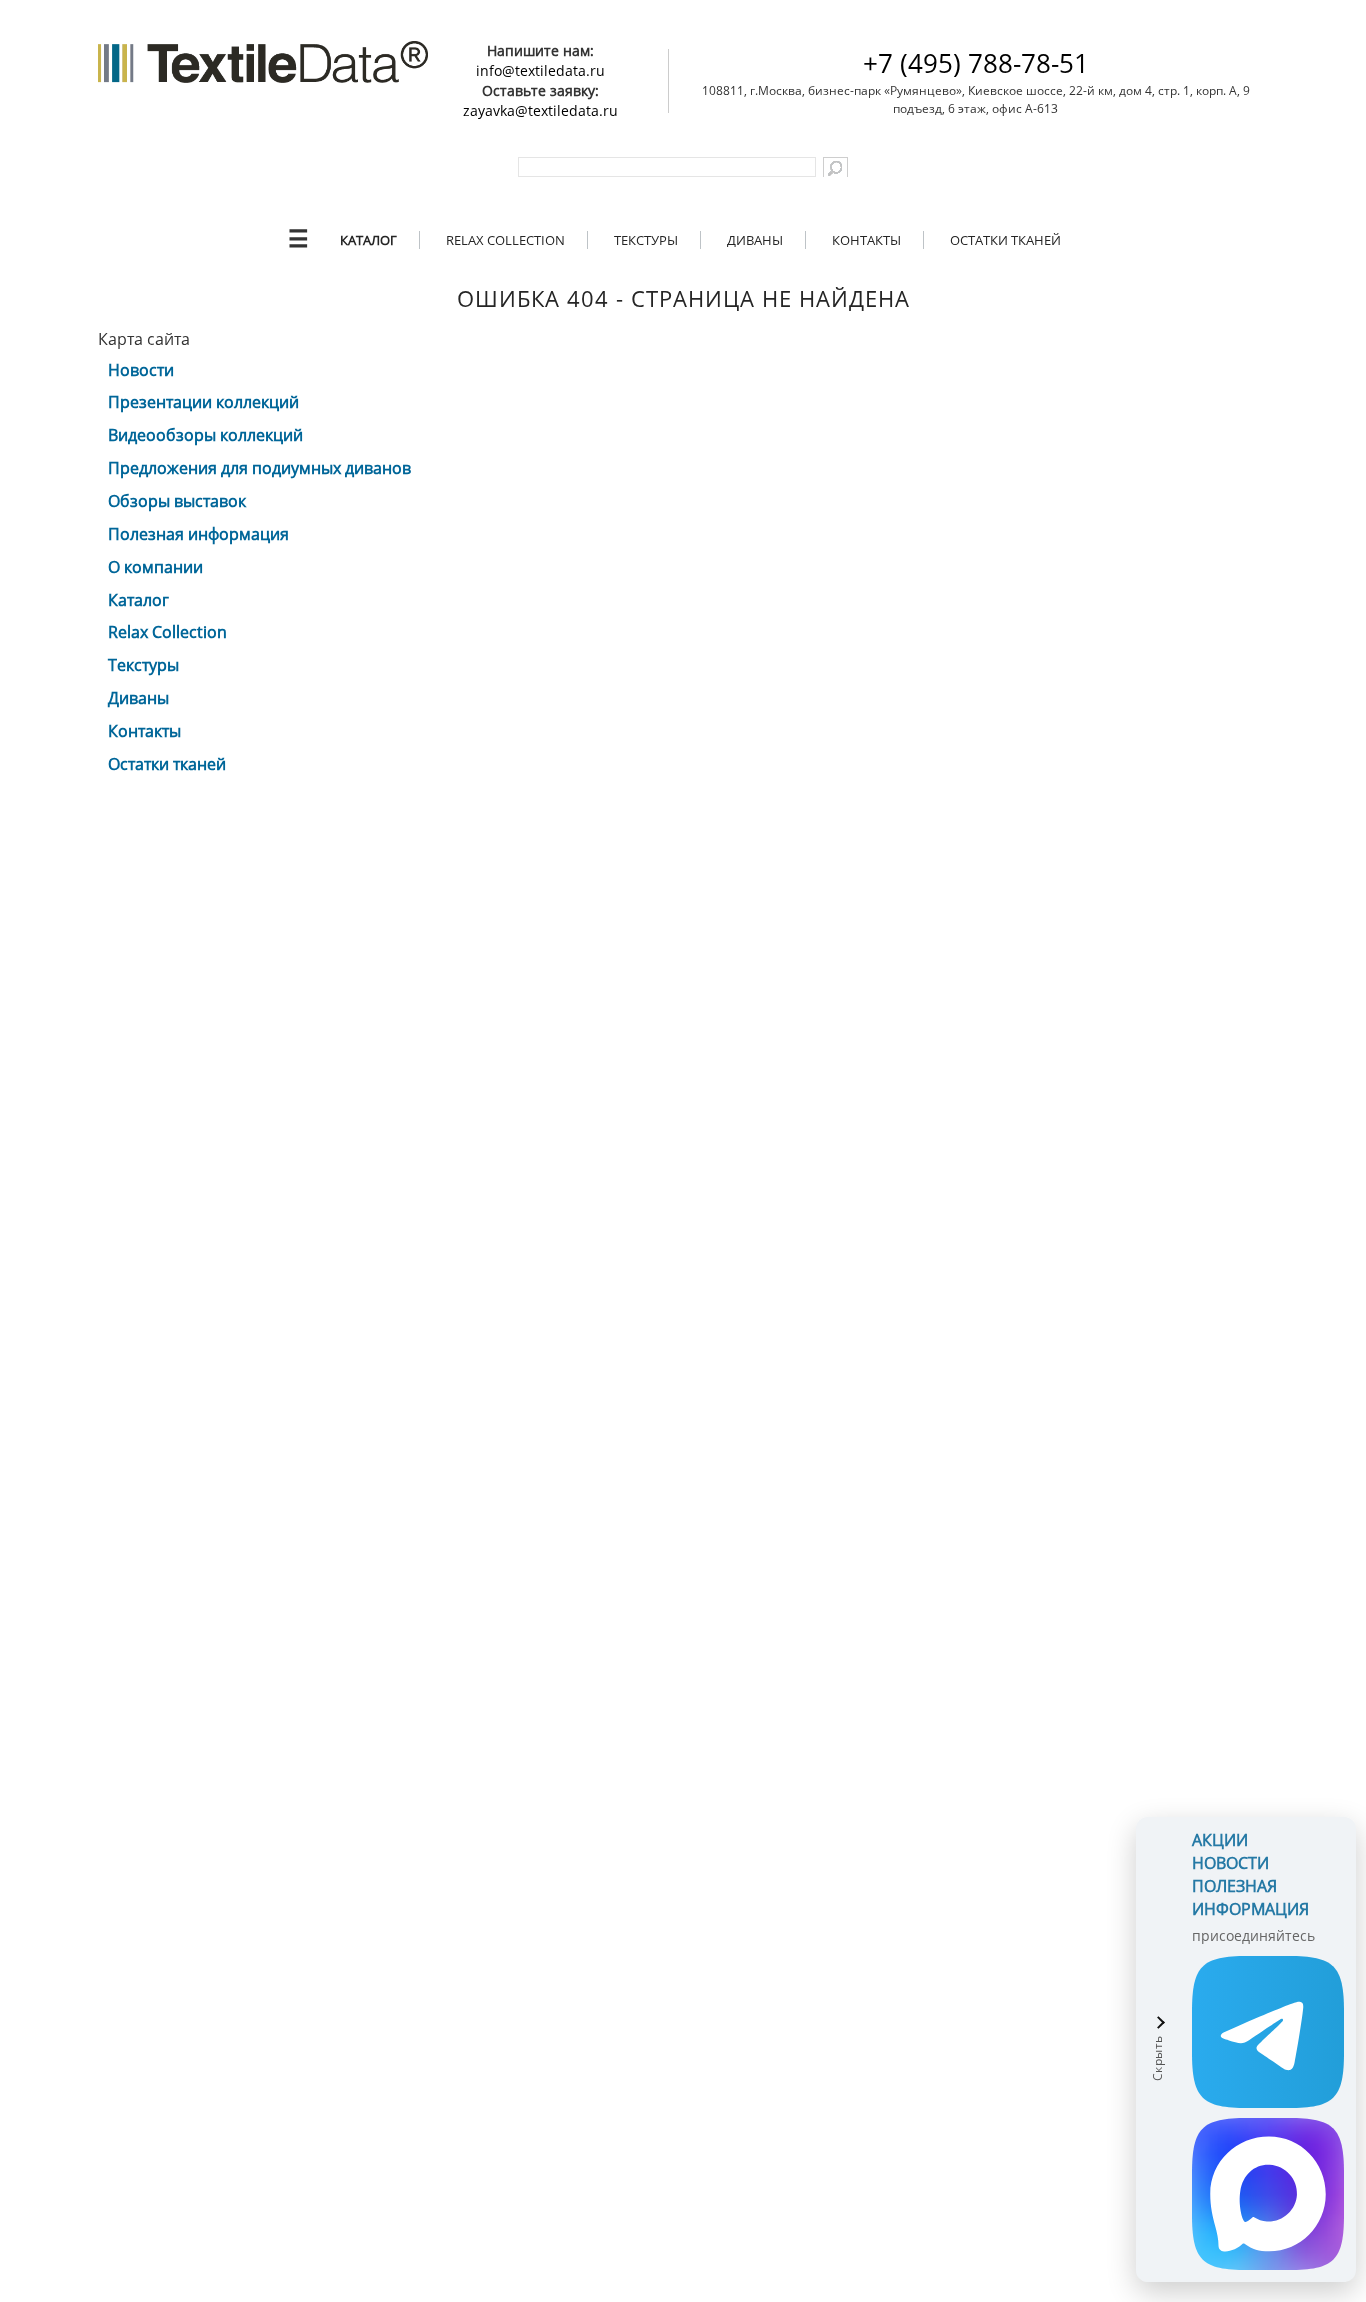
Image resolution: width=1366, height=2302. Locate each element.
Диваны (755, 240)
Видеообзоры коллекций (205, 435)
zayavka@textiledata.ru (540, 110)
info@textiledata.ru (540, 70)
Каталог (368, 240)
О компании (155, 567)
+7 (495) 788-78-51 (976, 63)
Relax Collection (505, 240)
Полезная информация (198, 534)
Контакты (866, 240)
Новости (141, 370)
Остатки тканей (1005, 240)
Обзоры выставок (177, 501)
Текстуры (646, 240)
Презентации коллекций (203, 402)
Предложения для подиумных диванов (259, 468)
